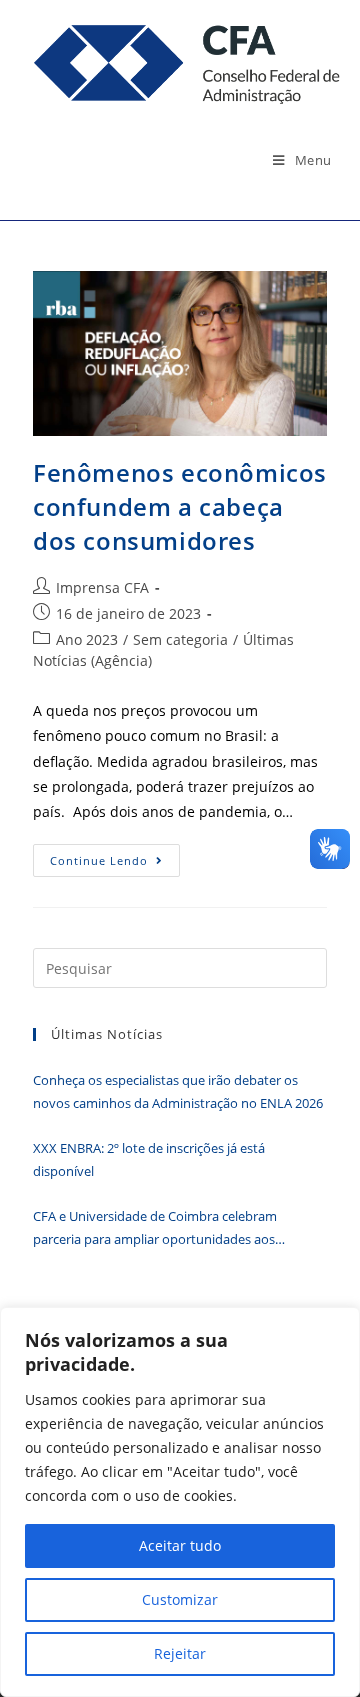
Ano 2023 (87, 639)
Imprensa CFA (102, 587)
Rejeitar (180, 1653)
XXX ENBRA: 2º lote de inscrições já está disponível (149, 1159)
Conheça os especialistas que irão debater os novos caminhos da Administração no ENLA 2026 (179, 1091)
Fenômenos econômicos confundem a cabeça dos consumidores (180, 506)
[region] (180, 1502)
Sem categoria (180, 639)
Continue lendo (115, 864)
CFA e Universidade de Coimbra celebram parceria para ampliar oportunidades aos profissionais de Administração (155, 1229)
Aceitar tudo (180, 1545)
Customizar (180, 1599)
